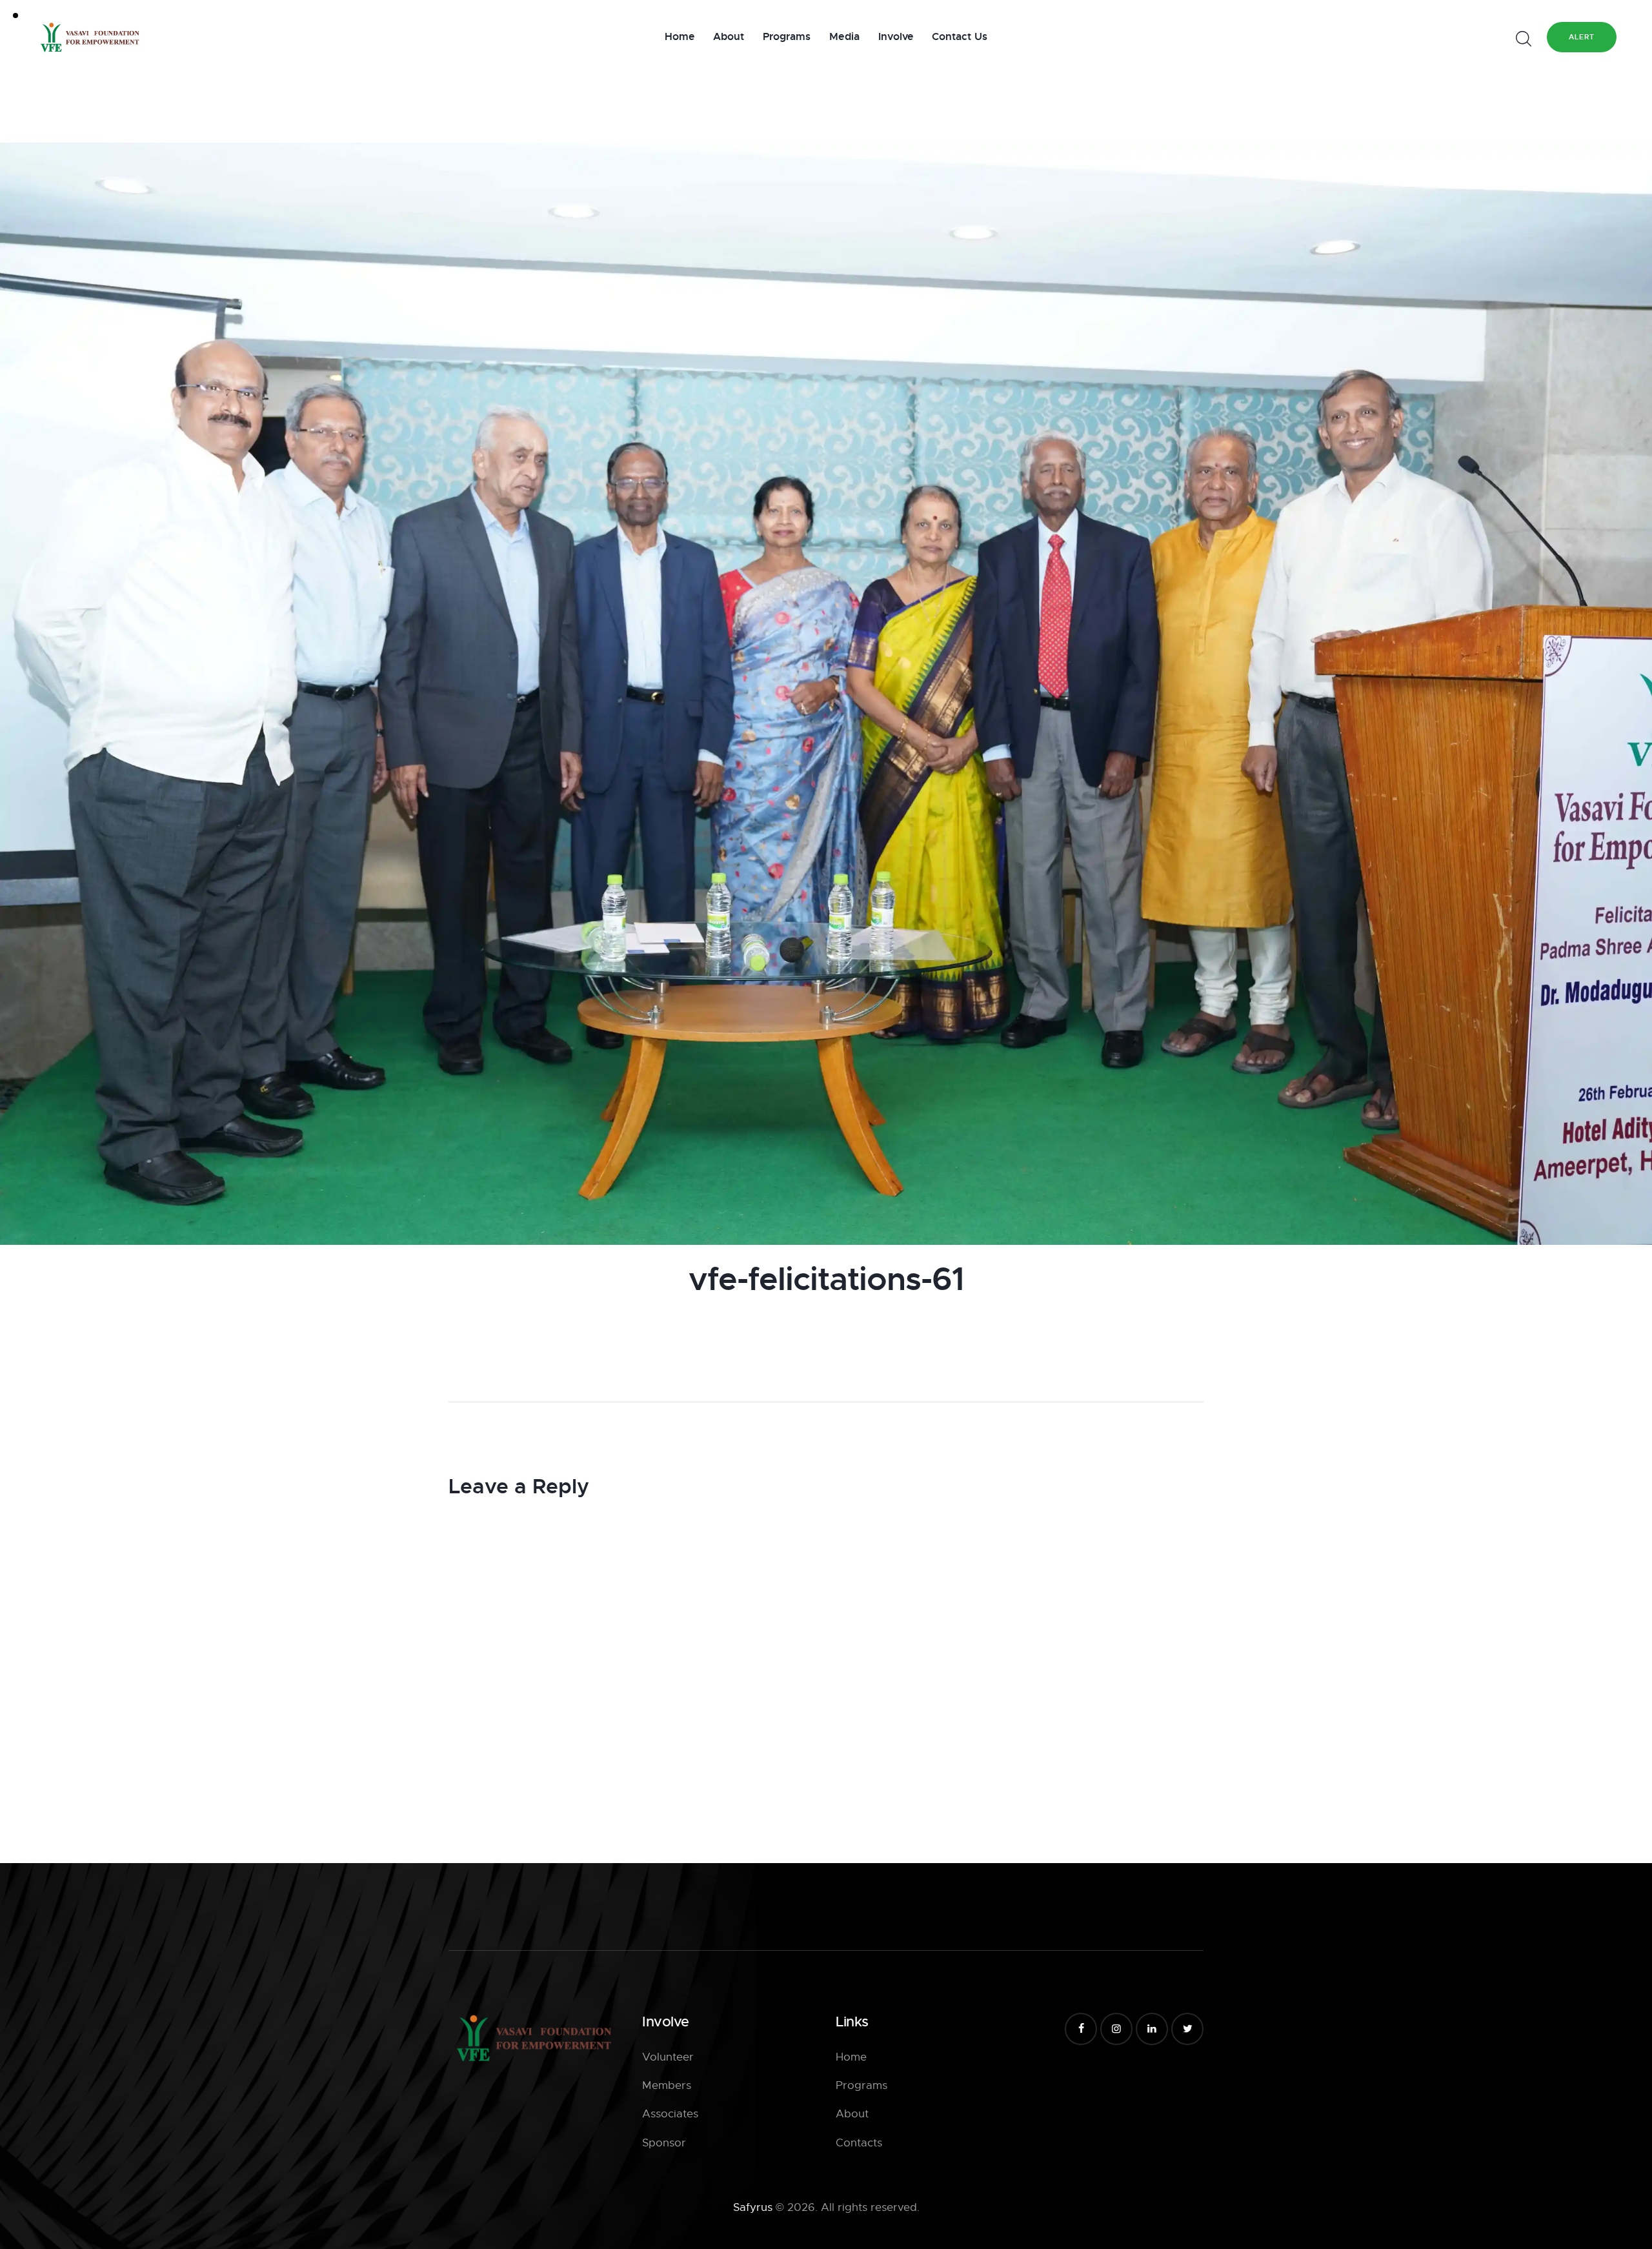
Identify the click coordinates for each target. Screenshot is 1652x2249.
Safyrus (753, 2207)
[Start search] (1523, 39)
